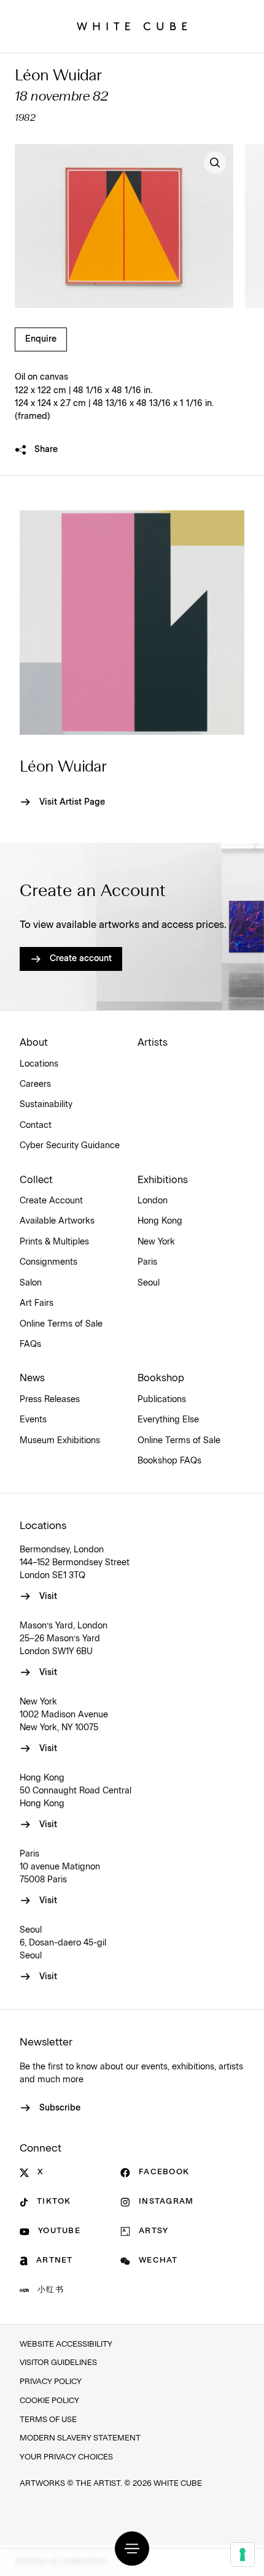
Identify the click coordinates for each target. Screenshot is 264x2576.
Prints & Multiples (54, 1242)
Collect (36, 1180)
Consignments (49, 1262)
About (34, 1043)
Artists (153, 1043)
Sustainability (46, 1105)
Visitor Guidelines (58, 2363)
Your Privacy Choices (66, 2457)
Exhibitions (163, 1180)
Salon (31, 1283)
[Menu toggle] (132, 2548)
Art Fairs (37, 1303)
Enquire (41, 339)
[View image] (215, 163)
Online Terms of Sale (61, 1324)
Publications (162, 1400)
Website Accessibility (66, 2344)
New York (156, 1242)
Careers (35, 1084)
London (153, 1201)
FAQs (30, 1344)
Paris (147, 1262)
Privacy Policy (51, 2382)
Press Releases (50, 1400)
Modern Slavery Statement (80, 2438)
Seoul (149, 1283)
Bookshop (161, 1378)
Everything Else (168, 1420)
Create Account (51, 1201)
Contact (36, 1125)
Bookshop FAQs (169, 1461)
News (32, 1378)
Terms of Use (48, 2420)
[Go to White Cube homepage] (132, 26)
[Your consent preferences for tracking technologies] (243, 2555)
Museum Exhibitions (60, 1441)
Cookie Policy (49, 2401)
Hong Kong (160, 1221)
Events (33, 1420)
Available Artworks (57, 1221)
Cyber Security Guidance (70, 1146)
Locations (39, 1064)
